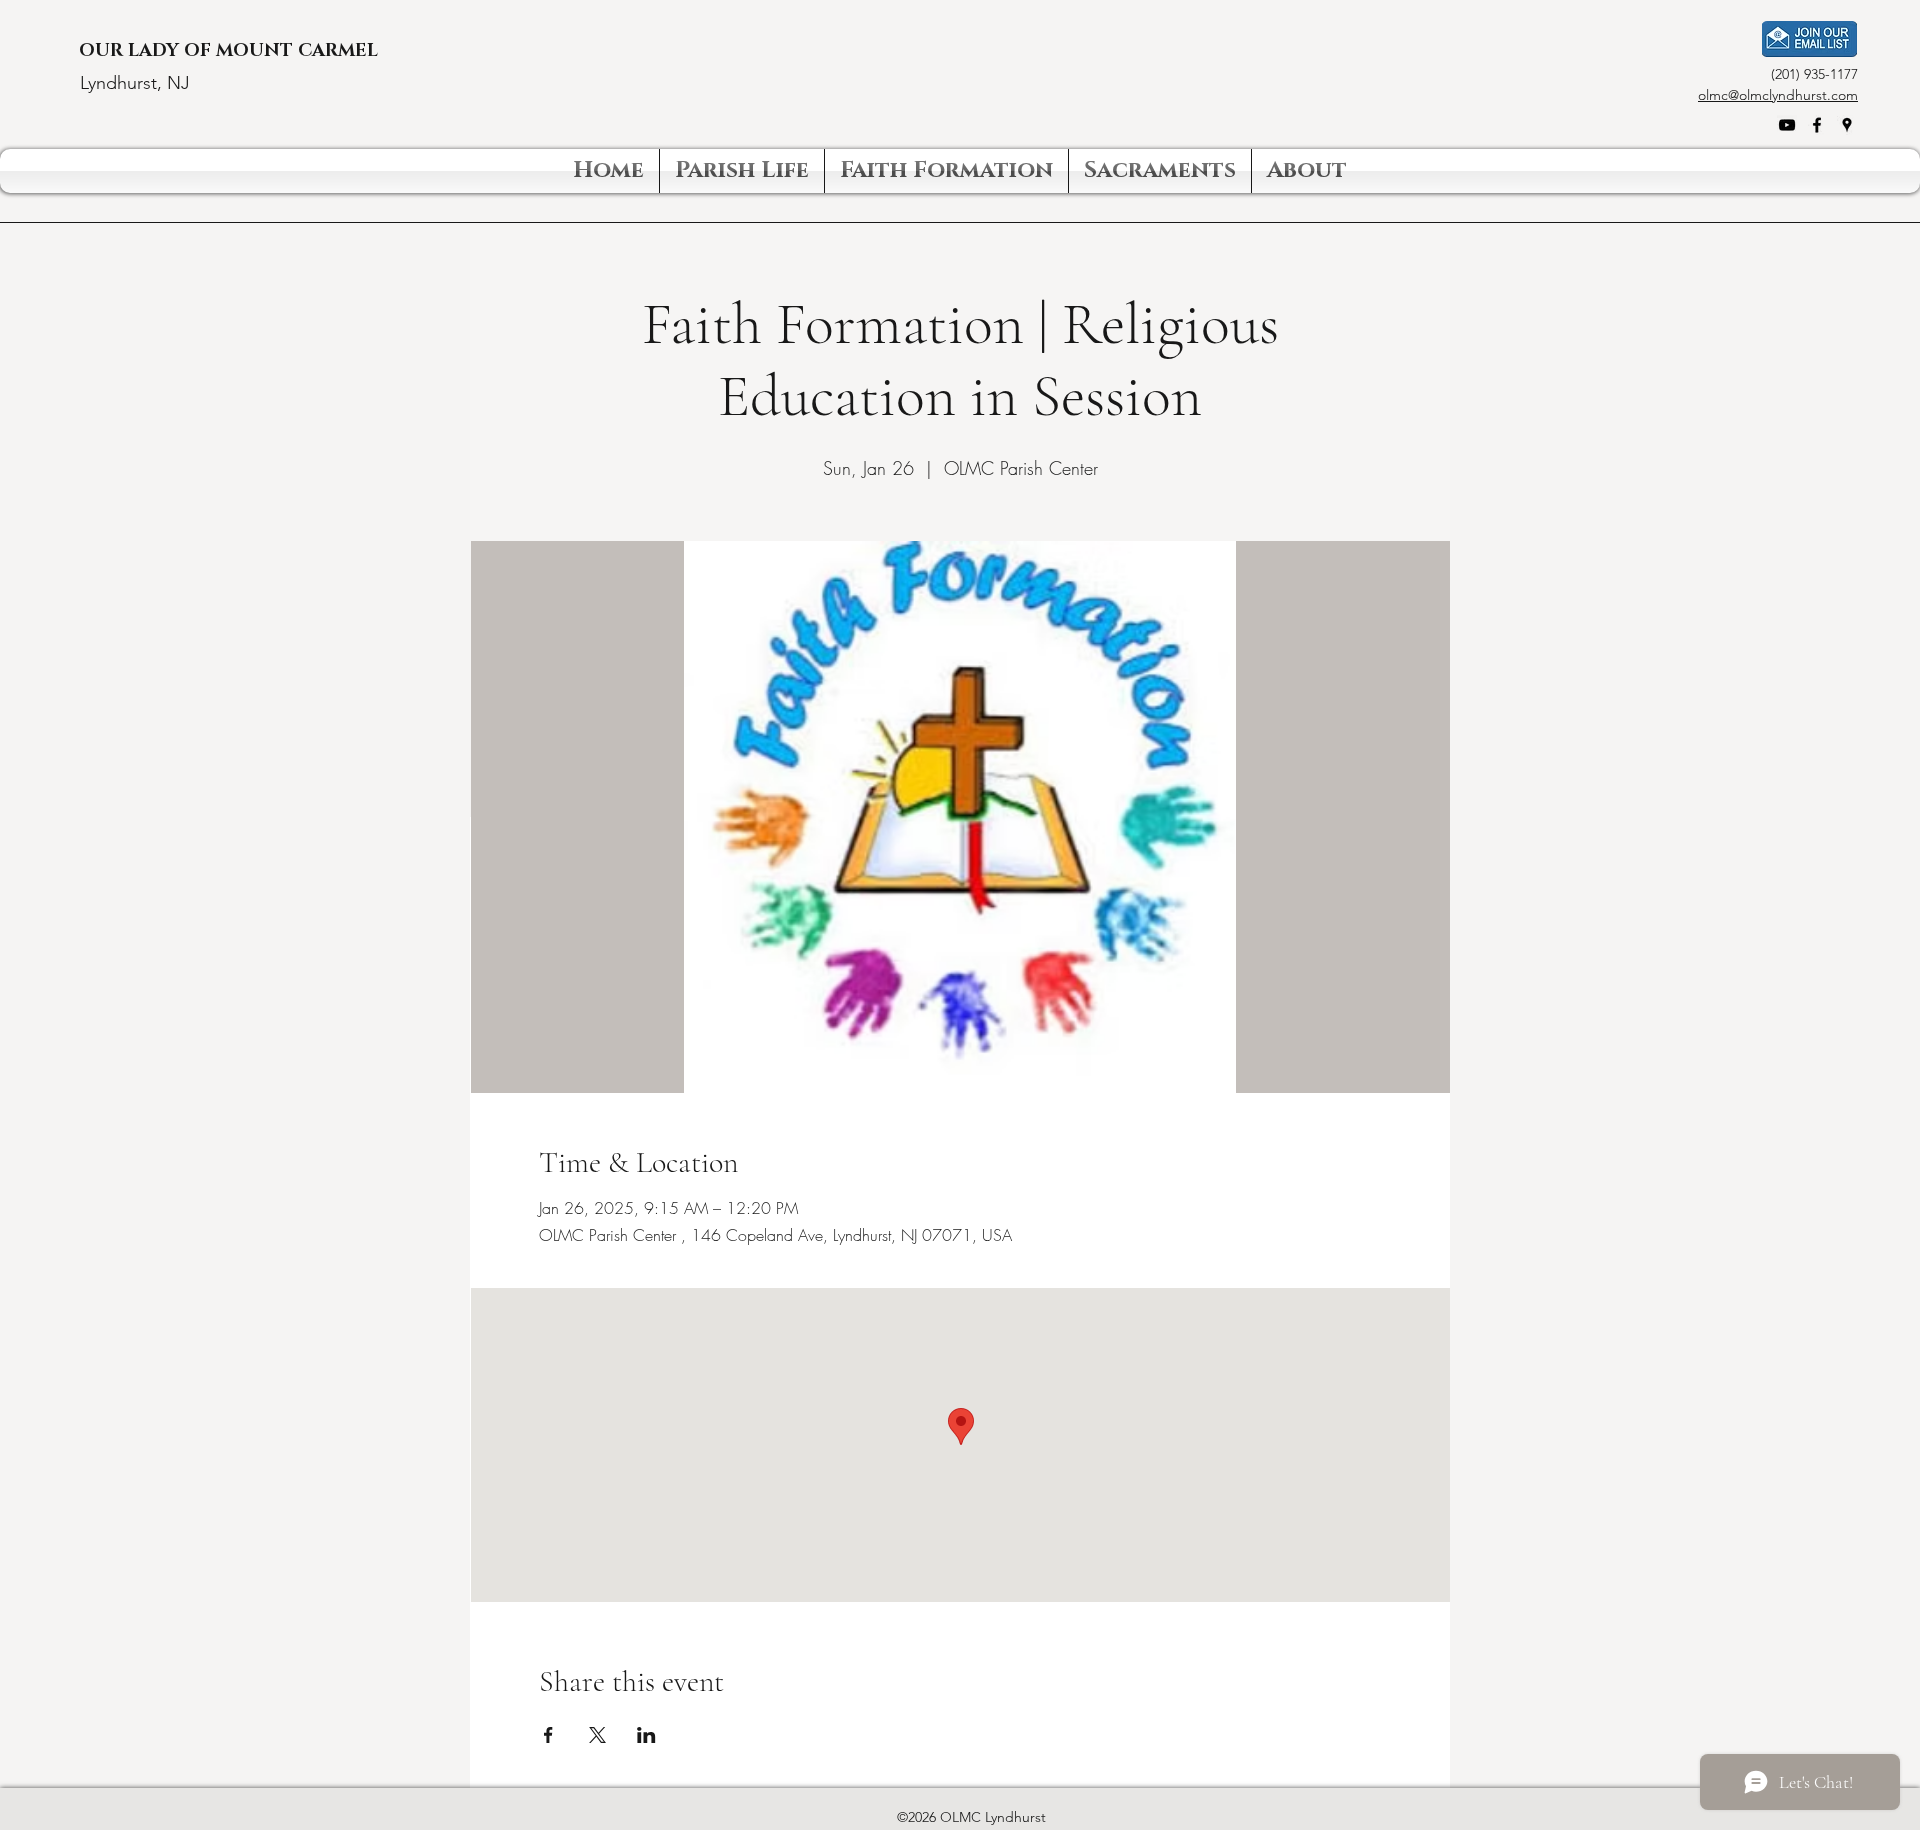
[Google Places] (1847, 125)
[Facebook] (1817, 125)
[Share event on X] (597, 1735)
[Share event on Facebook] (548, 1735)
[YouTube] (1787, 125)
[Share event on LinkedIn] (646, 1735)
